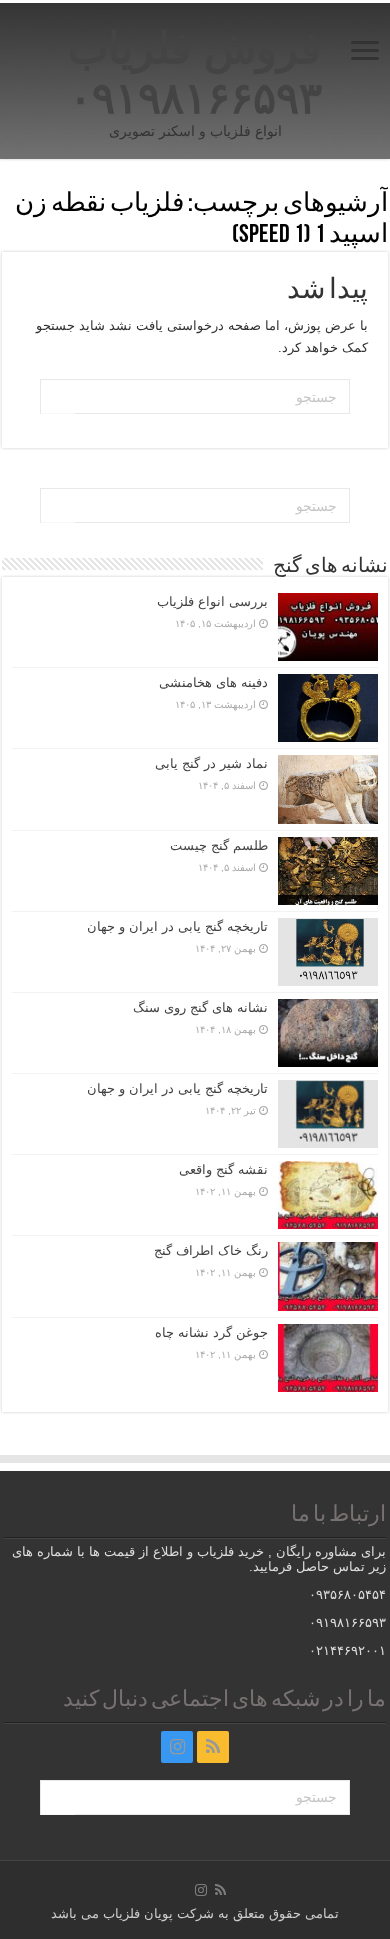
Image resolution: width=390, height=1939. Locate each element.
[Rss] (213, 1747)
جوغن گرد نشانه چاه (211, 1332)
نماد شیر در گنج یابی (211, 763)
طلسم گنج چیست (219, 845)
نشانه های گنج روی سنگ (200, 1007)
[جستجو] (58, 397)
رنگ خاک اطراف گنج (211, 1250)
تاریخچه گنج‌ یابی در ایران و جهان (177, 926)
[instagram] (177, 1747)
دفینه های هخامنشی (213, 682)
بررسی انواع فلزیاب (212, 601)
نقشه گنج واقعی (223, 1169)
